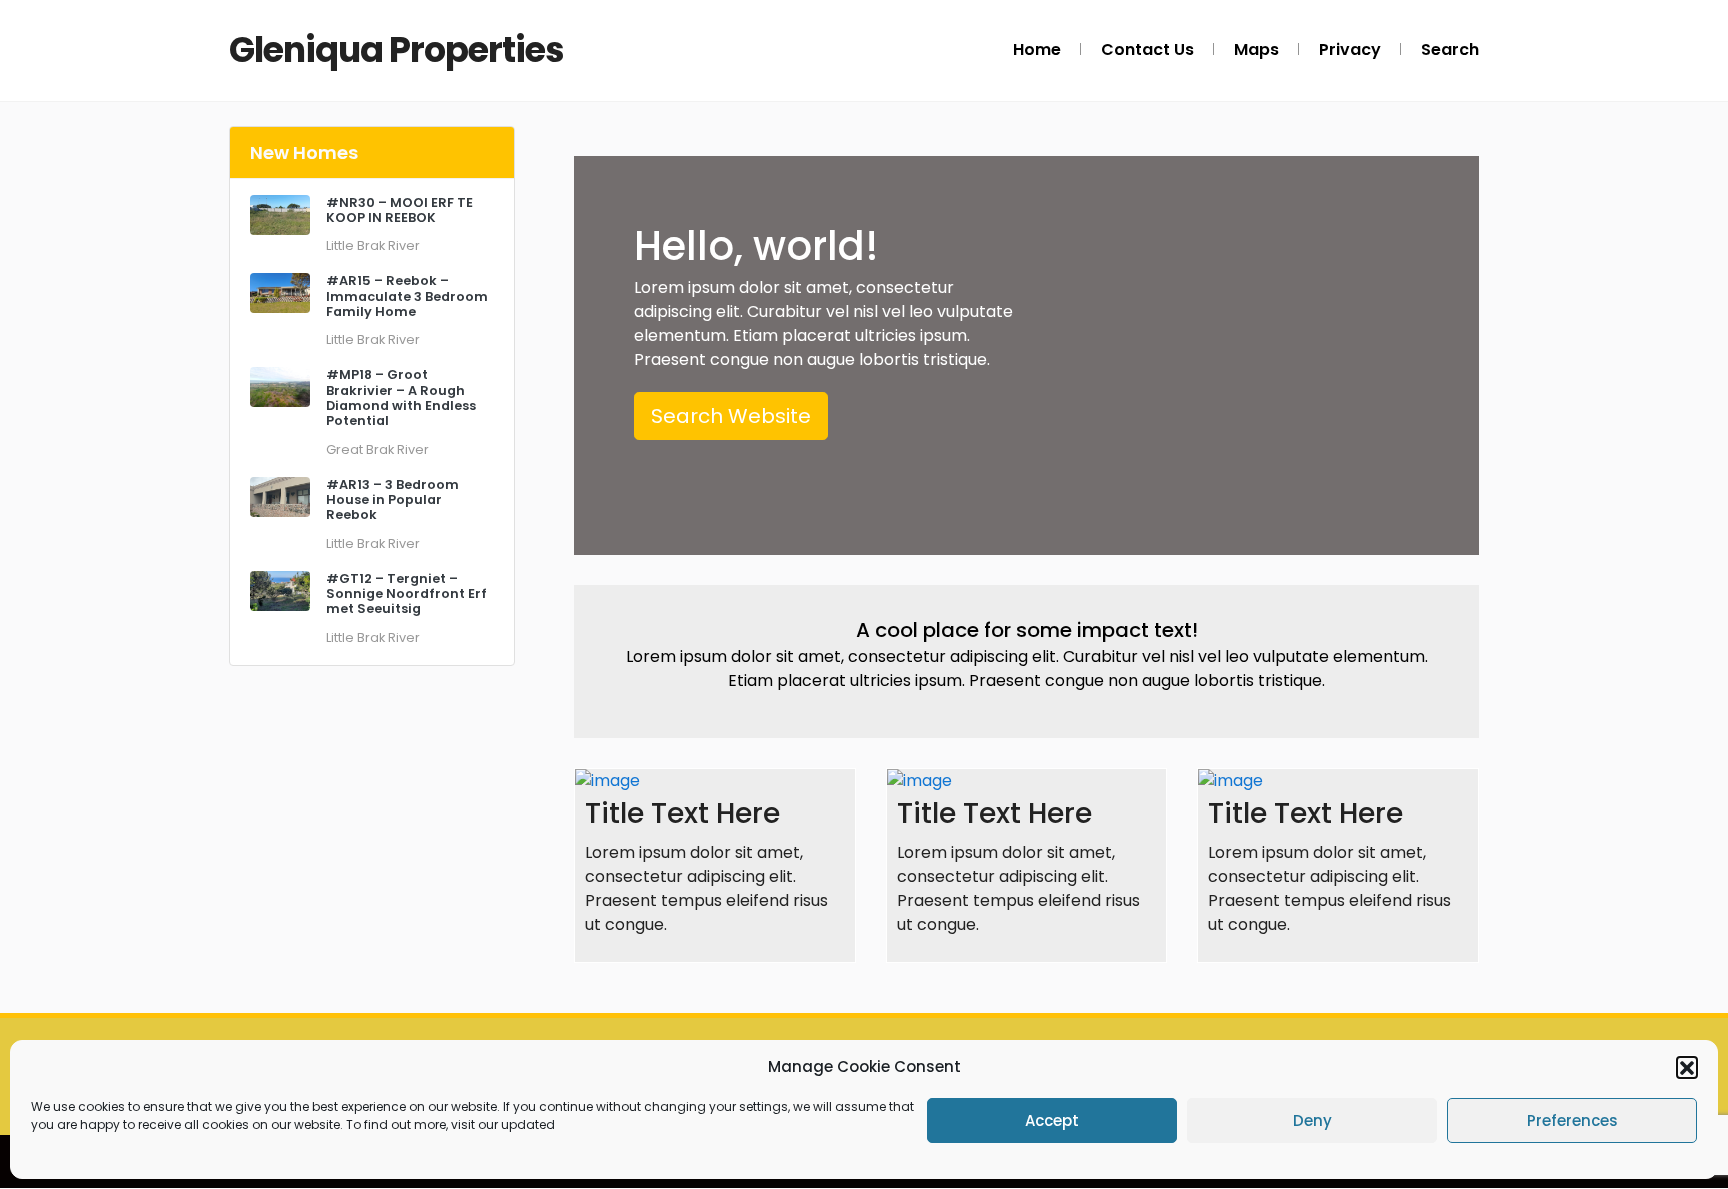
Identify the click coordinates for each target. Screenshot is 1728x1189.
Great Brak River (377, 449)
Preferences (1572, 1120)
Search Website (731, 416)
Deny (1312, 1120)
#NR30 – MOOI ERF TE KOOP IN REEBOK (399, 210)
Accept (1052, 1120)
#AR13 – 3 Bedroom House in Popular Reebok (392, 500)
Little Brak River (373, 245)
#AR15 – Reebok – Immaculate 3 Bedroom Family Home (407, 296)
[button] (1687, 1067)
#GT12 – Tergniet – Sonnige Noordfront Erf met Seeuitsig (406, 594)
